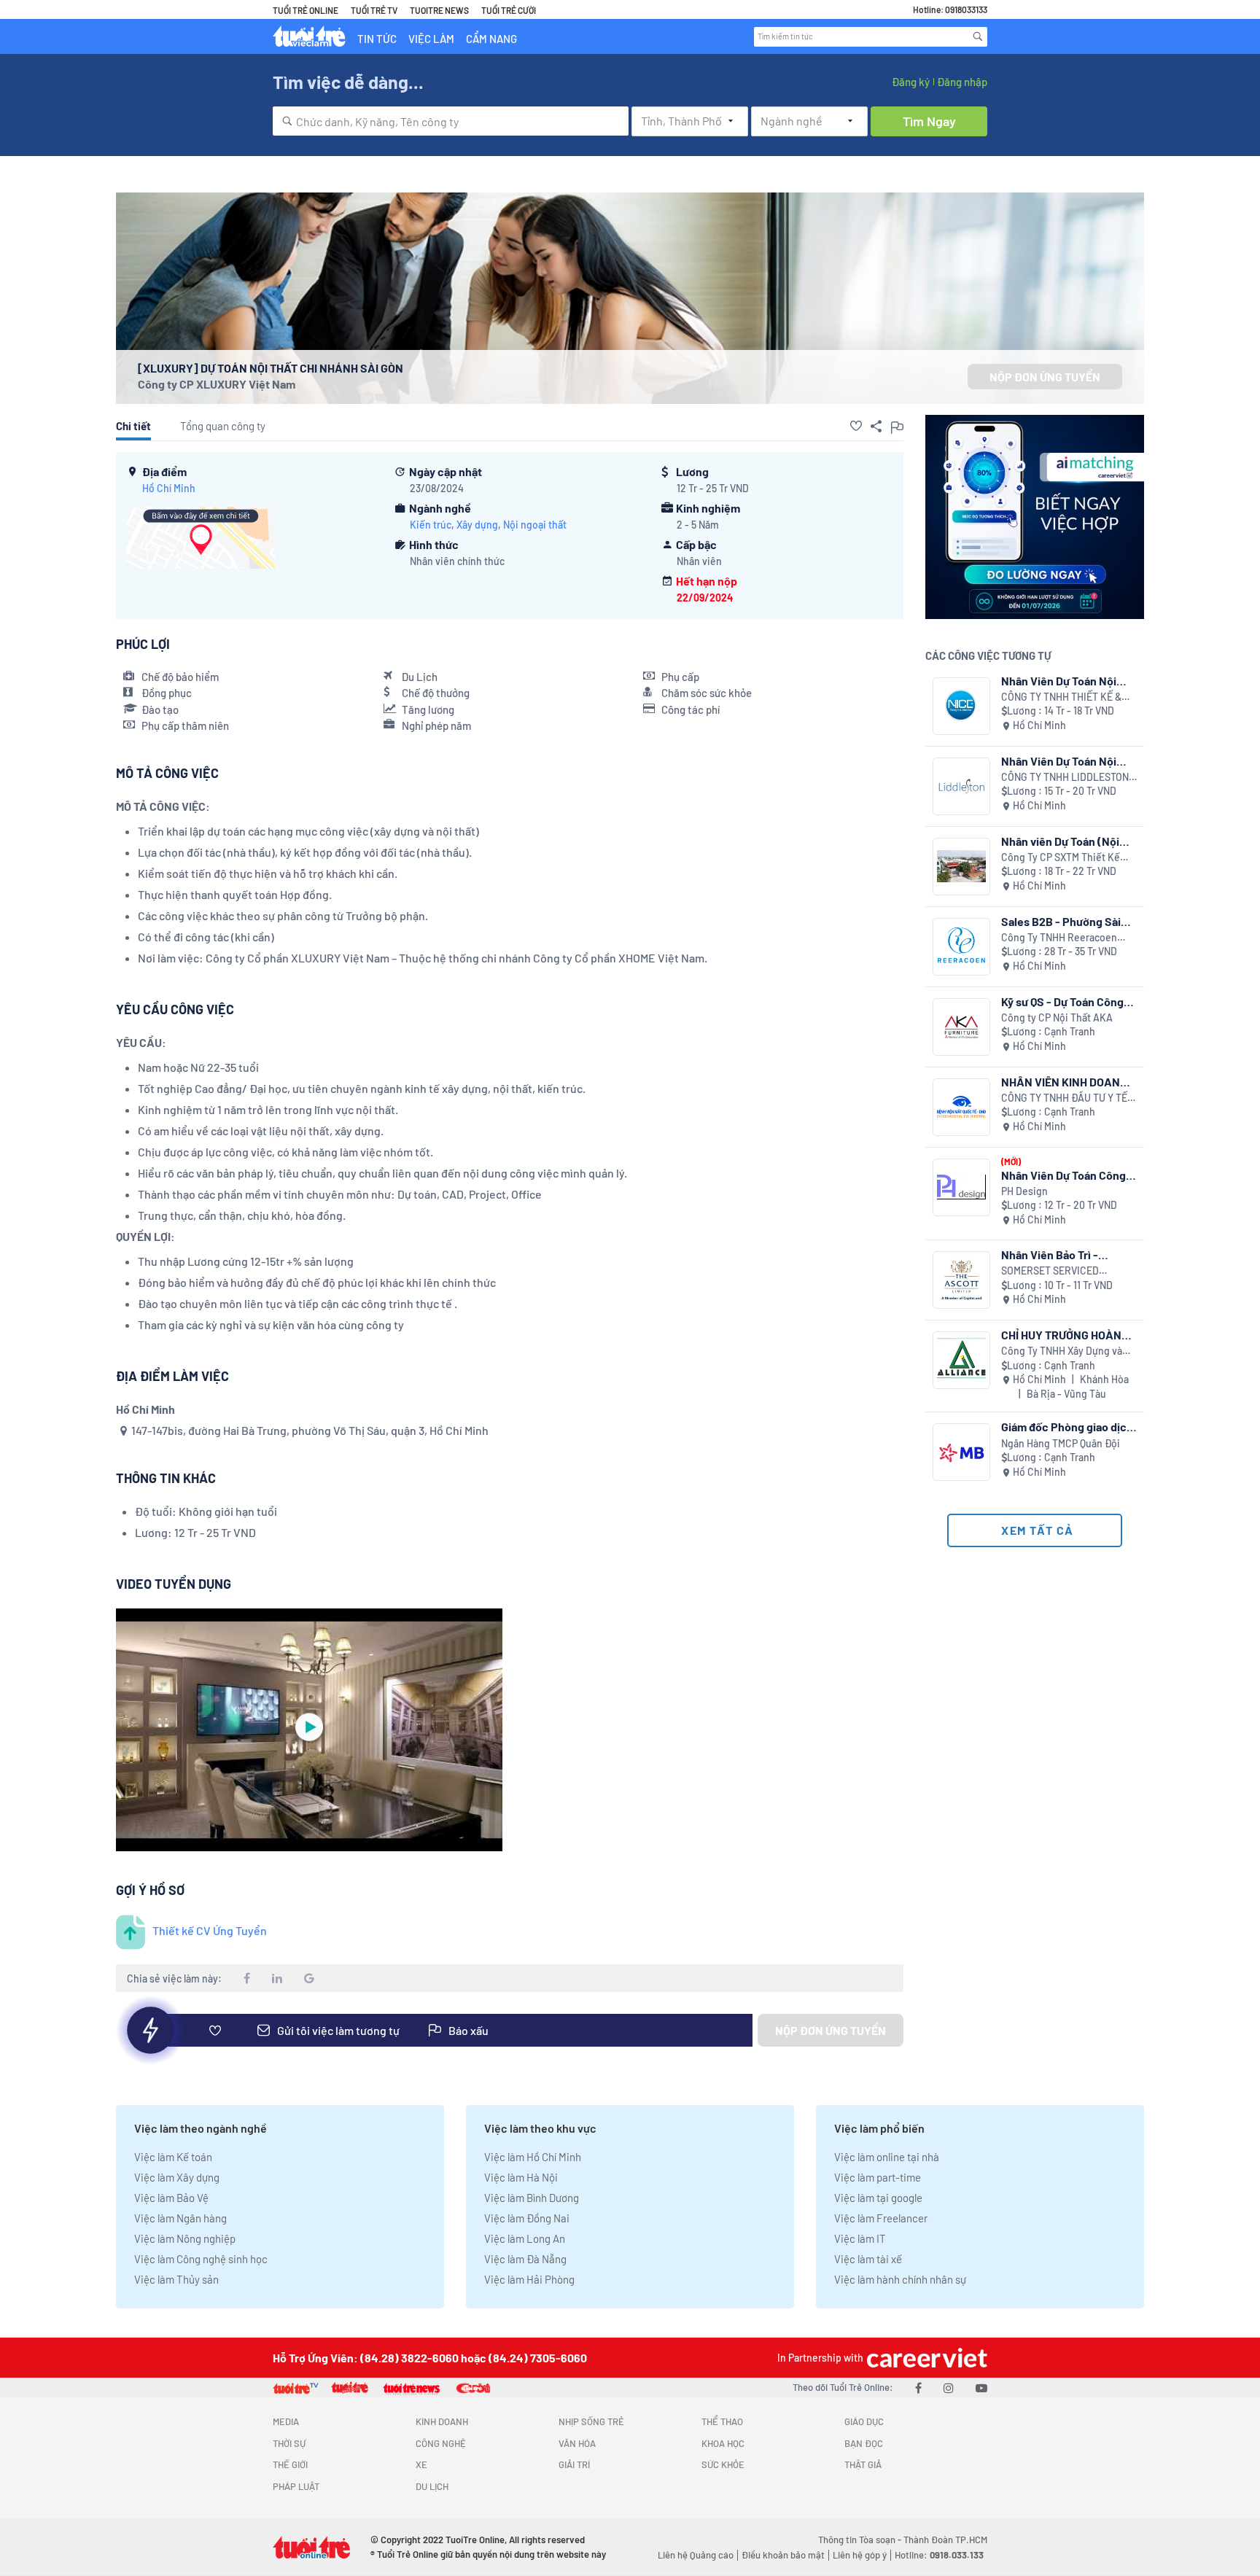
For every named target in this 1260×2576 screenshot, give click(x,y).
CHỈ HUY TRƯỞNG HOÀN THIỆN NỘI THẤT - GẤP (1061, 1335)
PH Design (1024, 1191)
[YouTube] (981, 2388)
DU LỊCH (432, 2486)
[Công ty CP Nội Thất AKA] (961, 1027)
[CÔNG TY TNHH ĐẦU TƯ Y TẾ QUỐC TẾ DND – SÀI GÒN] (961, 1107)
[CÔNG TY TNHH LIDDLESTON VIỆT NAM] (961, 786)
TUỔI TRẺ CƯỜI (509, 10)
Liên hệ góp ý (860, 2555)
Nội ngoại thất (535, 525)
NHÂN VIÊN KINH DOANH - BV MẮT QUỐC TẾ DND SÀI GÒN (1068, 1082)
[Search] (978, 36)
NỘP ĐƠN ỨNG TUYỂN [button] (1045, 377)
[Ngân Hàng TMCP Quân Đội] (961, 1452)
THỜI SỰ (289, 2443)
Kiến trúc (431, 525)
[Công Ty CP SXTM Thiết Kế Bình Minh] (961, 867)
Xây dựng (477, 525)
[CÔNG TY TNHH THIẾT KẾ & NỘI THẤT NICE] (961, 706)
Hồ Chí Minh (169, 488)
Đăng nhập (962, 82)
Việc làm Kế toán (173, 2157)
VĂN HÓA (577, 2443)
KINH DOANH (442, 2421)
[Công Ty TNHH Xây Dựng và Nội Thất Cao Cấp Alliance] (961, 1360)
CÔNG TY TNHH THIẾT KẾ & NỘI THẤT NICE (1061, 697)
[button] (856, 426)
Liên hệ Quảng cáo (696, 2555)
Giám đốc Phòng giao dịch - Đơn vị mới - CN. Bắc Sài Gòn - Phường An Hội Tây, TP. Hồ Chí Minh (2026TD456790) (1067, 1427)
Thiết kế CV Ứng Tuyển (210, 1930)
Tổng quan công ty (223, 426)
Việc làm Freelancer (881, 2218)
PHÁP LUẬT (296, 2486)
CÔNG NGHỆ (441, 2443)
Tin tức (377, 39)
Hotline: (939, 2555)
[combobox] (451, 121)
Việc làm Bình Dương (532, 2198)
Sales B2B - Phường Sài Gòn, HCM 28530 (1061, 921)
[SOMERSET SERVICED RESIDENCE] (961, 1280)
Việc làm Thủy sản (176, 2279)
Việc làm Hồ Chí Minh (533, 2157)
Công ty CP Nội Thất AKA (1057, 1017)
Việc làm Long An (525, 2238)
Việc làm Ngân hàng (180, 2218)
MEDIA (286, 2421)
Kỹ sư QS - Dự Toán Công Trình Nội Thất (1062, 1001)
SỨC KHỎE (723, 2464)
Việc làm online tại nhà (887, 2157)
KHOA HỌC (723, 2443)
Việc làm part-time (878, 2177)
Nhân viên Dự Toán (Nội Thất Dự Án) (1060, 841)
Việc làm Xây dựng (177, 2177)
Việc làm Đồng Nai (527, 2218)
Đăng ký (911, 82)
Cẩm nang (491, 39)
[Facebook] (918, 2388)
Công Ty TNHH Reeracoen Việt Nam (1059, 938)
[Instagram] (949, 2388)
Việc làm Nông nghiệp (185, 2238)
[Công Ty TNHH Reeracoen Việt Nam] (961, 947)
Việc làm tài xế (868, 2259)
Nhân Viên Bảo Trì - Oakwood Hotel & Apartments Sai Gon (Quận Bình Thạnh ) (1069, 1254)
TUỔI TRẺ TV (374, 10)
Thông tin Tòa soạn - (861, 2540)
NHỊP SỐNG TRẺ (591, 2421)
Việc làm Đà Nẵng (525, 2259)
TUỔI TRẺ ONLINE (306, 10)
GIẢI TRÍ (574, 2464)
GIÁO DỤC (864, 2421)
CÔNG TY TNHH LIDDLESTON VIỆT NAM (1065, 778)
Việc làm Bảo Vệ (171, 2198)
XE (421, 2464)
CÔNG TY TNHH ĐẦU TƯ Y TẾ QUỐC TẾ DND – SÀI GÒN (1064, 1098)
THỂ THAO (722, 2421)
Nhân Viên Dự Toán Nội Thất (1059, 681)
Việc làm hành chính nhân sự (900, 2279)
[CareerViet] (925, 2358)
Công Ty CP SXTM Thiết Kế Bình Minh (1061, 858)
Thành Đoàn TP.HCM (945, 2540)
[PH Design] (961, 1187)
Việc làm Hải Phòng (529, 2279)
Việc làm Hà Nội (521, 2177)
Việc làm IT (860, 2238)
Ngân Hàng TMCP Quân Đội (1061, 1443)
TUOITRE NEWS (439, 10)
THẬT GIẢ (863, 2464)
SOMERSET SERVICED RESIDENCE (1050, 1271)
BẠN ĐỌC (864, 2443)
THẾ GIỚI (290, 2464)
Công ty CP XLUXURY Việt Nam (217, 384)
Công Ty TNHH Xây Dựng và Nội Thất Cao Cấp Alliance (1062, 1351)
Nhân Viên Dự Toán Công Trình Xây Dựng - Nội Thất (1066, 1175)
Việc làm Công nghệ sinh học (201, 2259)
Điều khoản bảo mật (783, 2555)
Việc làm (431, 39)
